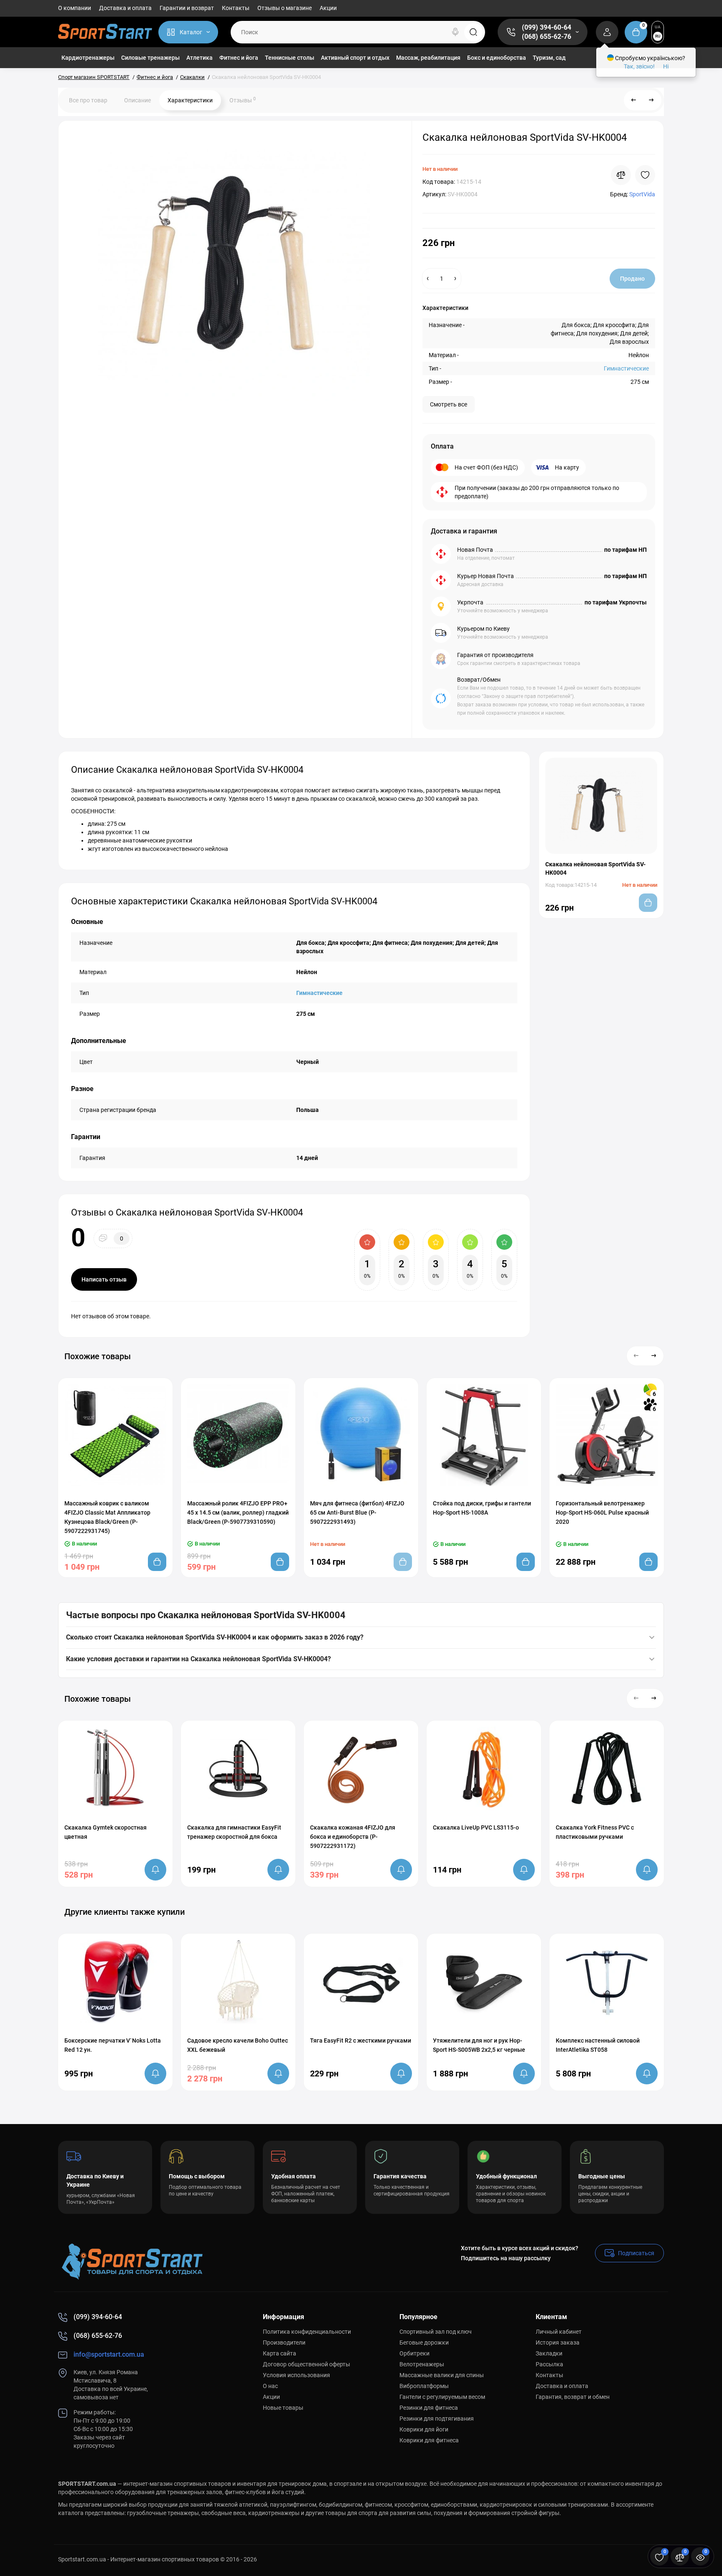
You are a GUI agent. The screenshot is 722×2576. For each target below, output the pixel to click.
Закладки (549, 2353)
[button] (636, 1356)
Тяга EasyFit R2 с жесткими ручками (361, 2040)
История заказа (558, 2343)
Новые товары (283, 2408)
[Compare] (621, 175)
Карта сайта (280, 2353)
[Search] (455, 32)
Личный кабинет (559, 2332)
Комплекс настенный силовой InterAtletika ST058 (598, 2045)
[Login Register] (607, 32)
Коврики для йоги (424, 2429)
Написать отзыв (104, 1279)
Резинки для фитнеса (429, 2408)
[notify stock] (155, 1870)
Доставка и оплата (125, 8)
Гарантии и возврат (187, 8)
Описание (137, 100)
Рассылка (549, 2364)
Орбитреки (414, 2353)
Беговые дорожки (424, 2343)
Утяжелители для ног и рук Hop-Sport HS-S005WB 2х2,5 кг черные (479, 2045)
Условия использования (296, 2375)
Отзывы (243, 100)
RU (658, 36)
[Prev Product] (634, 100)
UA (658, 27)
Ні (666, 66)
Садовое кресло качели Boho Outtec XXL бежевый (238, 2045)
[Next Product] (651, 100)
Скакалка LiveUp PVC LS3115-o (476, 1827)
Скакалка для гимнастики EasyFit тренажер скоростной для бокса (234, 1832)
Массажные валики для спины (442, 2375)
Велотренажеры (422, 2364)
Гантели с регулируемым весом (442, 2397)
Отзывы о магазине (285, 8)
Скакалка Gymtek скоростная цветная (106, 1832)
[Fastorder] (99, 1491)
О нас (270, 2386)
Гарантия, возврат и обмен (573, 2397)
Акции (328, 8)
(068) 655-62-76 (547, 37)
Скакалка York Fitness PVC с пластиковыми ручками (595, 1832)
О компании (75, 8)
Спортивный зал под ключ (436, 2332)
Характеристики (190, 100)
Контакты (236, 8)
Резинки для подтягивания (437, 2419)
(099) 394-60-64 (547, 27)
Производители (284, 2343)
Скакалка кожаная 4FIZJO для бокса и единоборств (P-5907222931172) (353, 1837)
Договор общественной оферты (306, 2364)
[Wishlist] (645, 175)
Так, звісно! (639, 66)
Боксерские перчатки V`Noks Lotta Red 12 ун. (113, 2045)
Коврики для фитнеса (429, 2440)
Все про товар (88, 100)
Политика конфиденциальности (307, 2332)
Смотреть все (449, 404)
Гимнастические (626, 368)
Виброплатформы (424, 2386)
